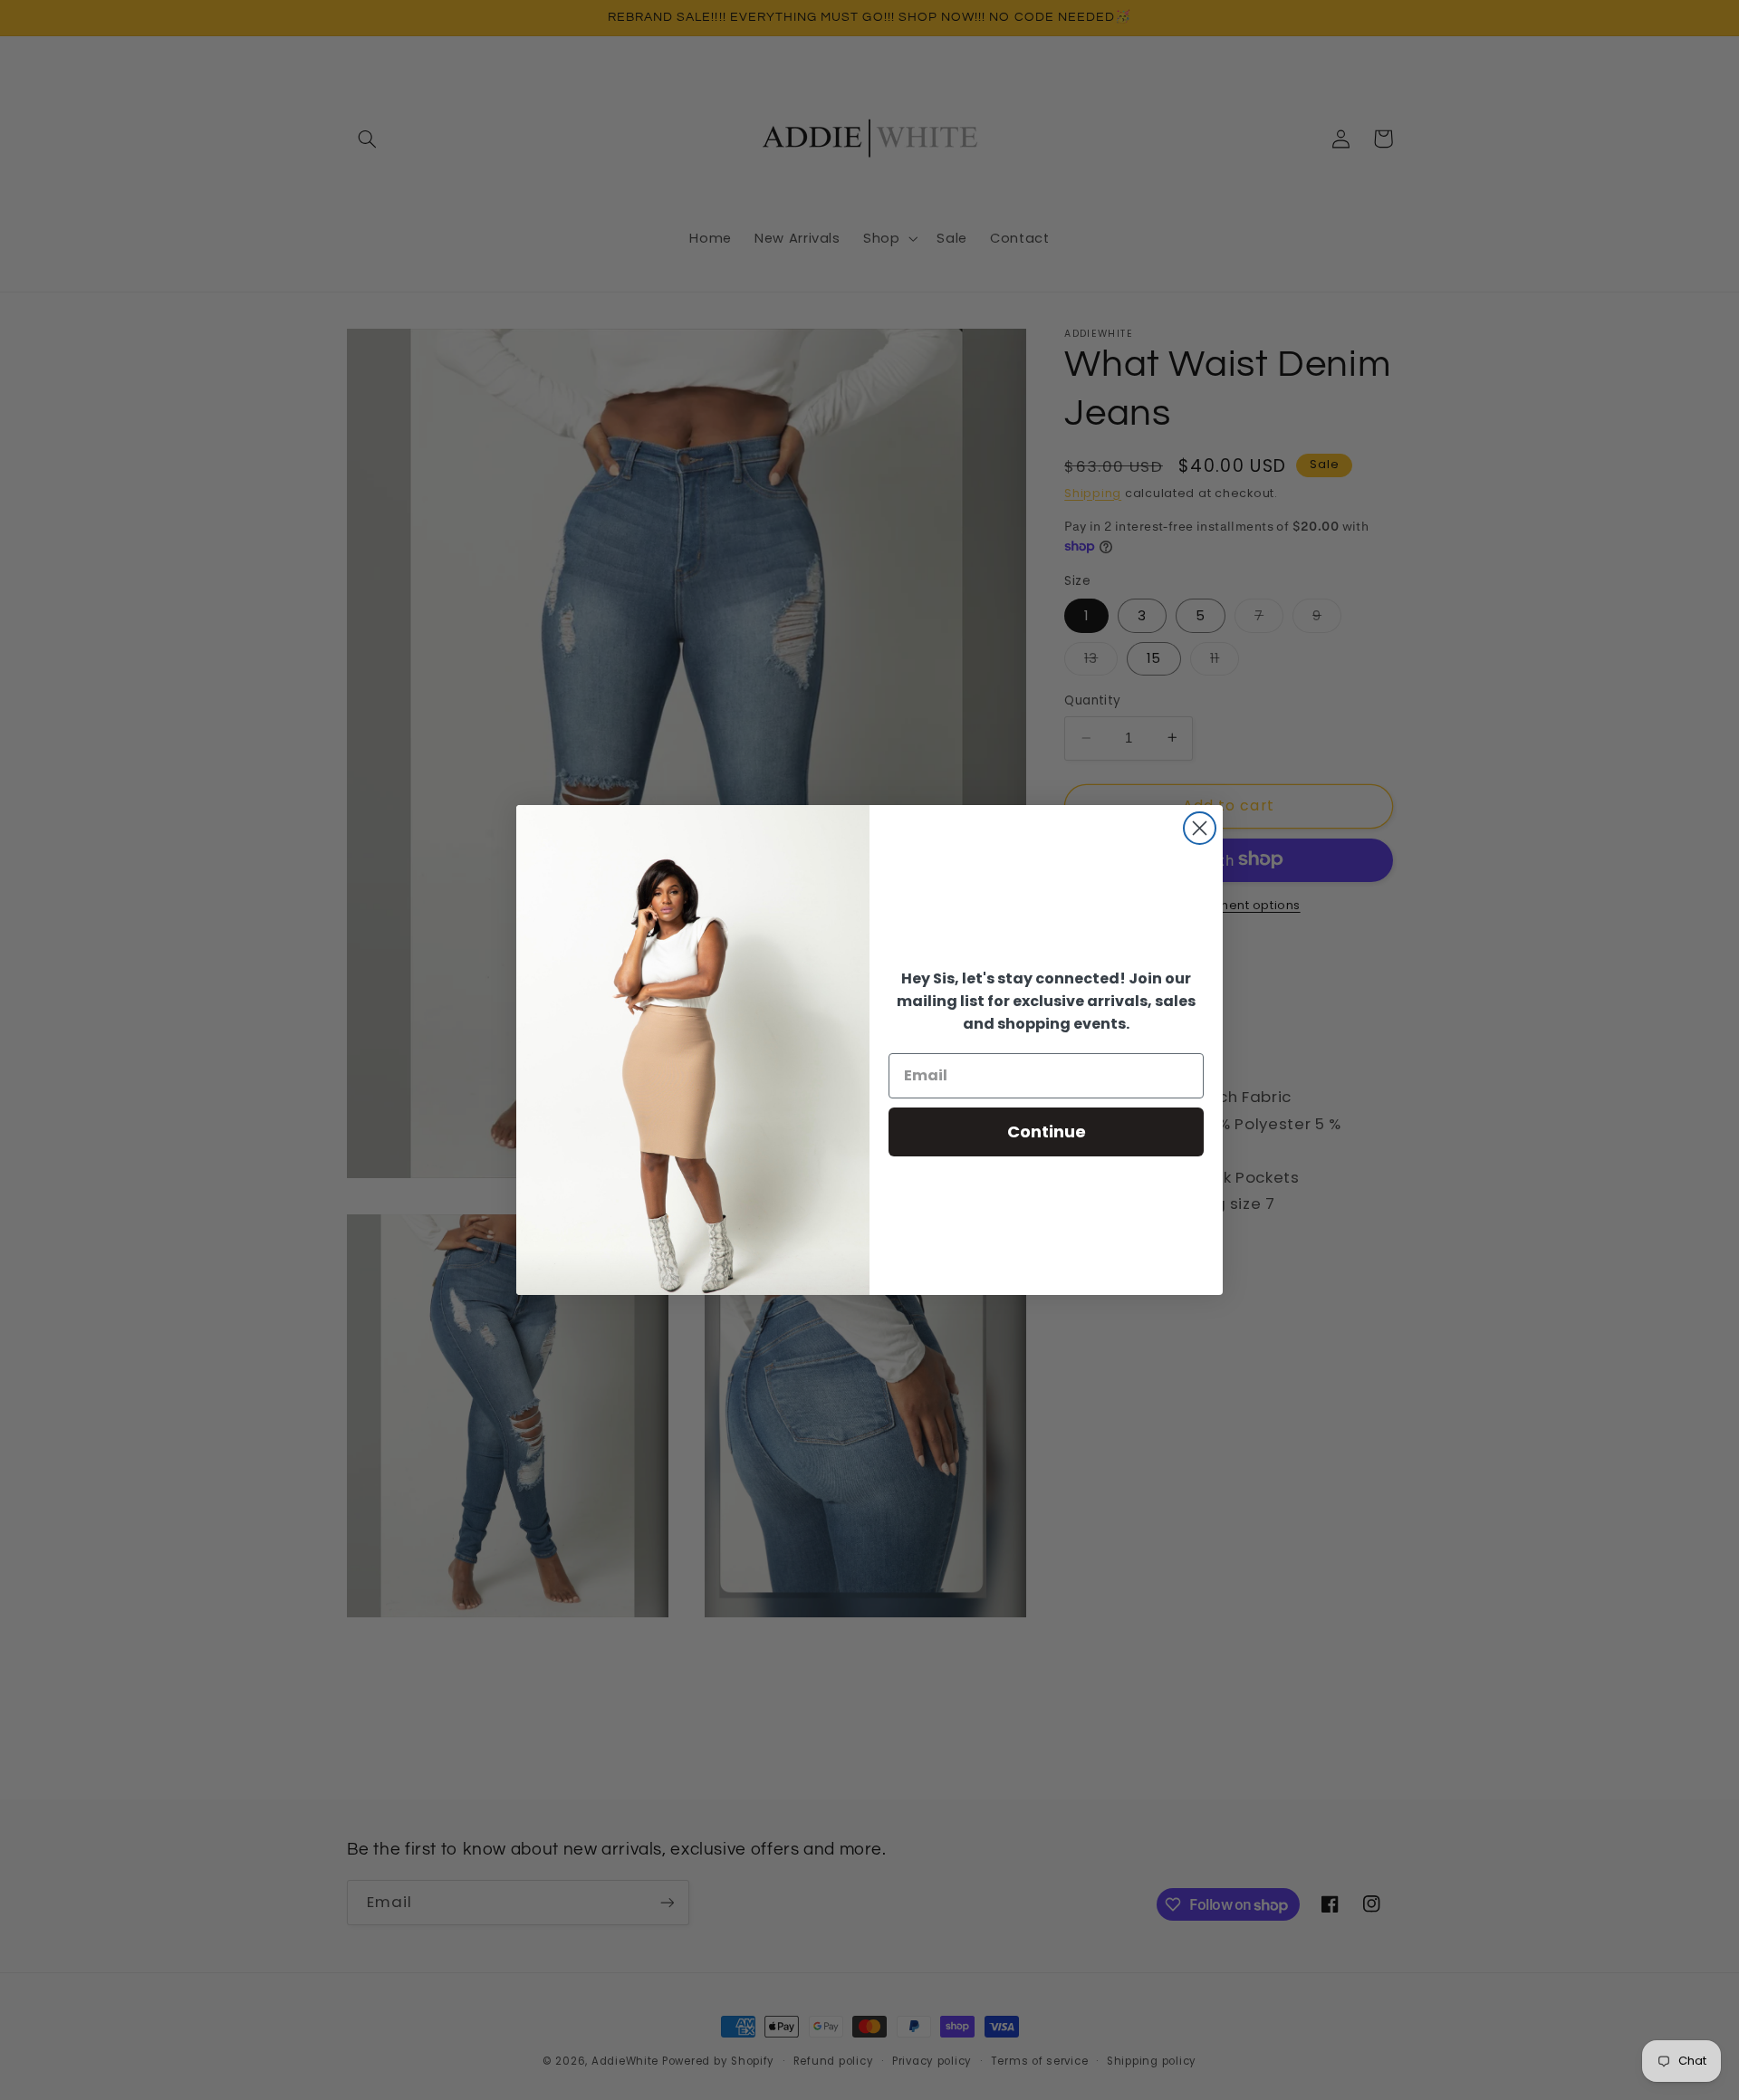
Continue (1047, 1132)
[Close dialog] (1200, 828)
